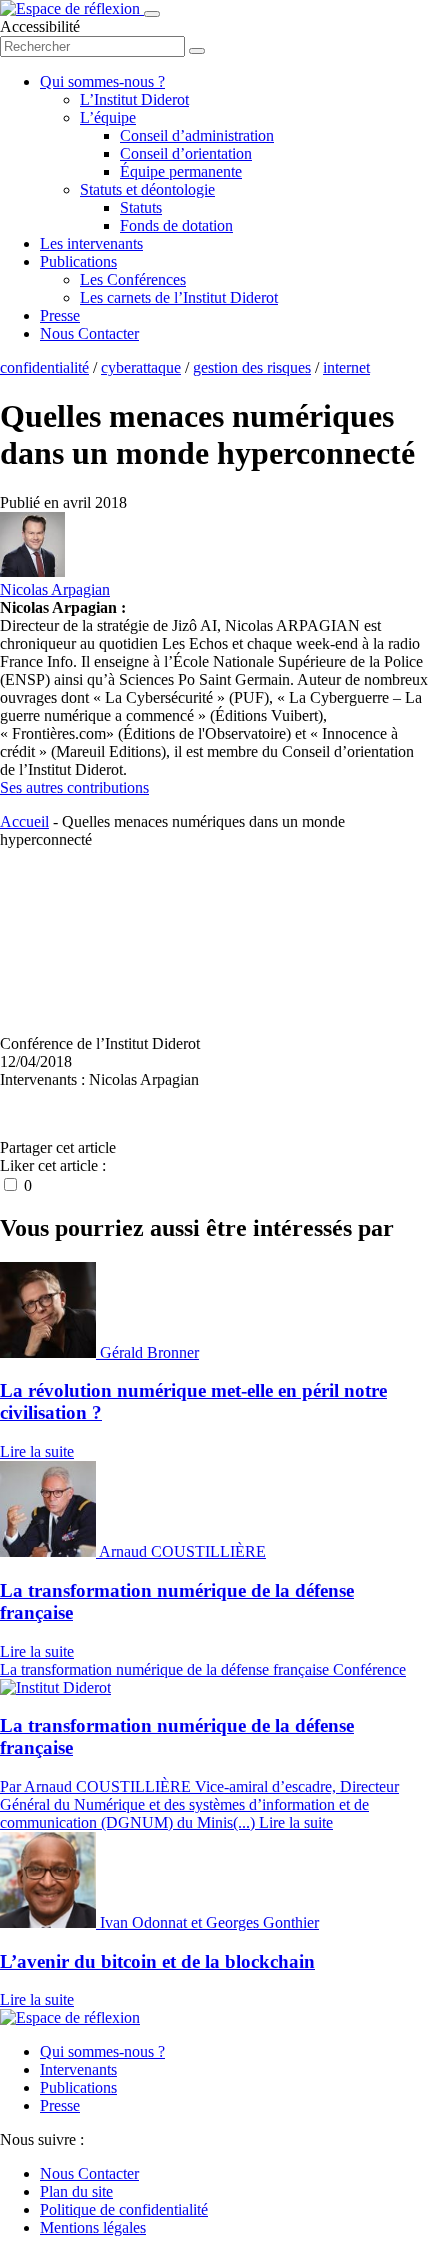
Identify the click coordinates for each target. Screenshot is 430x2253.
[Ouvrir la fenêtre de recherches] (197, 51)
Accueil (24, 821)
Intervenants (78, 2069)
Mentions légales (93, 2227)
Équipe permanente (181, 171)
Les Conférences (133, 279)
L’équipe (108, 117)
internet (346, 367)
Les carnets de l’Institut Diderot (179, 297)
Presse (60, 315)
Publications (78, 261)
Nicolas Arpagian (55, 589)
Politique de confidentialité (124, 2209)
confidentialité (44, 367)
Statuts (141, 207)
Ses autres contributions (74, 787)
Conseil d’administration (197, 135)
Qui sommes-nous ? (102, 81)
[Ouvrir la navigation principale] (152, 14)
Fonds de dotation (176, 225)
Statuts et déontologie (147, 189)
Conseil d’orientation (186, 153)
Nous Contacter (89, 333)
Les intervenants (91, 243)
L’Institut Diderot (134, 99)
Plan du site (76, 2191)
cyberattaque (141, 367)
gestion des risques (252, 367)
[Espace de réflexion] (72, 8)
